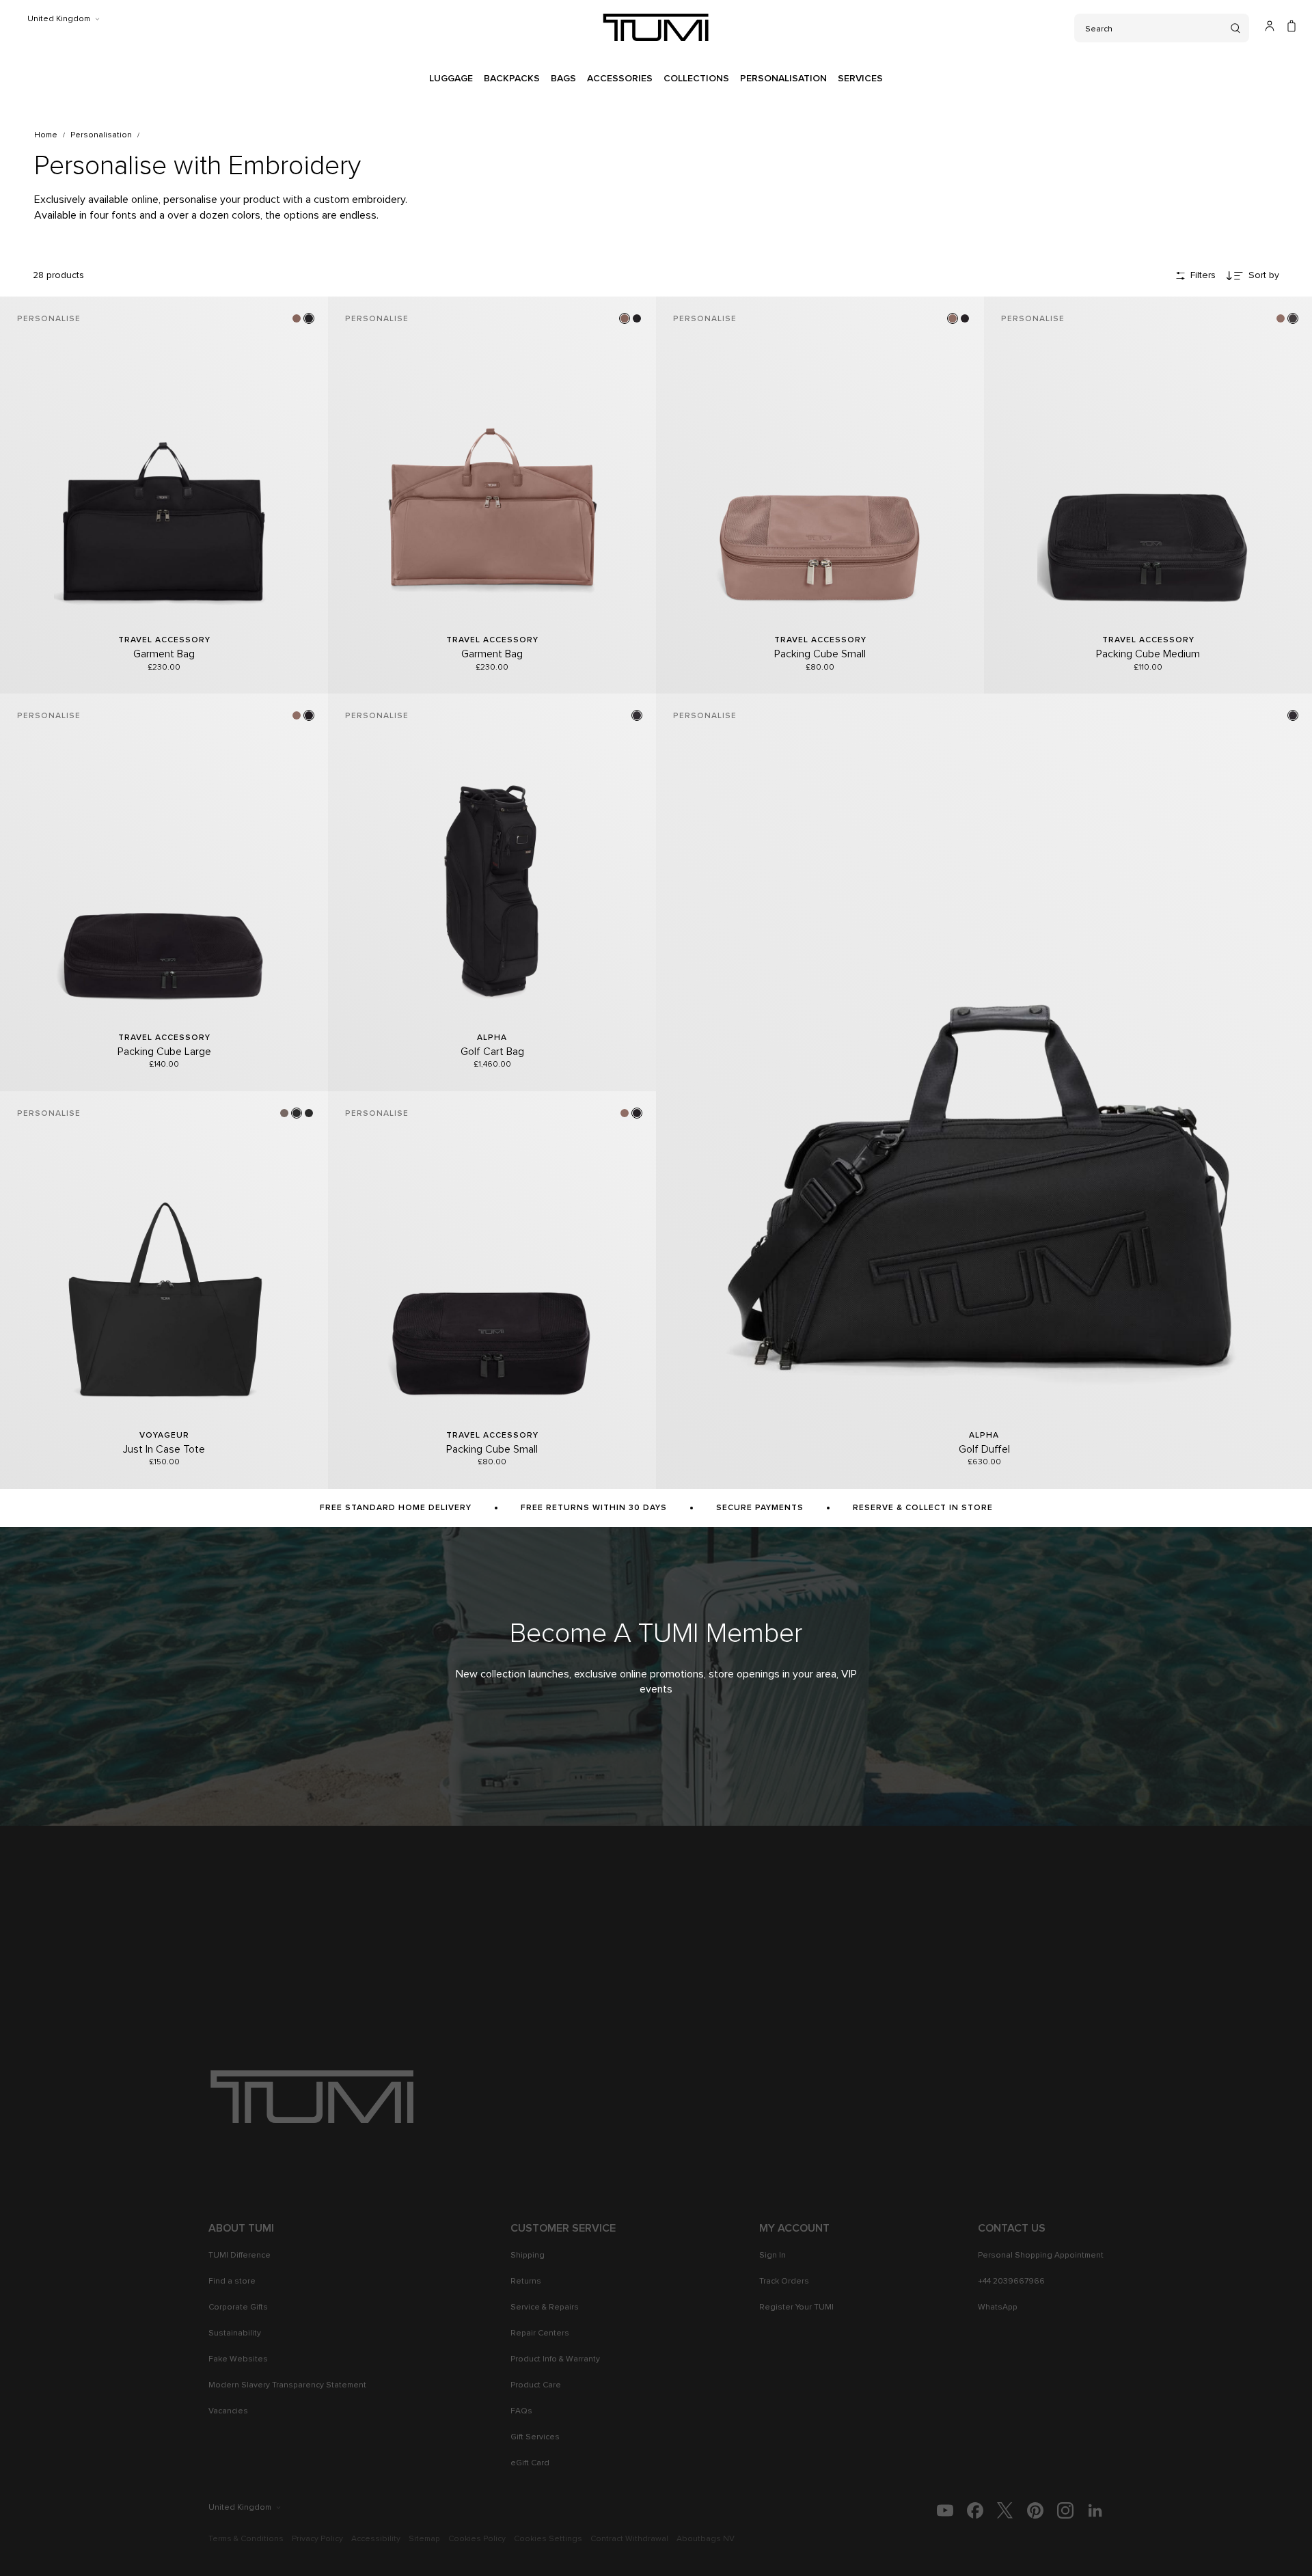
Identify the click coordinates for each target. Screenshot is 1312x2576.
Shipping (528, 2256)
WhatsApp (998, 2307)
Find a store (232, 2282)
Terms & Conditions (246, 2539)
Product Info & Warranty (555, 2359)
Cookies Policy (477, 2539)
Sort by (1264, 275)
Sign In (773, 2256)
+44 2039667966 (1011, 2282)
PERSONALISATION (783, 79)
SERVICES (860, 79)
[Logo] (656, 27)
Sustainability (235, 2333)
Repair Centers (540, 2333)
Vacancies (228, 2411)
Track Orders (784, 2282)
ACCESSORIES (620, 79)
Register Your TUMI (796, 2307)
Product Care (536, 2385)
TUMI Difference (240, 2256)
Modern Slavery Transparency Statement (287, 2385)
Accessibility (376, 2539)
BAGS (563, 79)
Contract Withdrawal (629, 2539)
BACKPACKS (512, 79)
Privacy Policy (317, 2539)
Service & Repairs (545, 2307)
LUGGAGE (451, 79)
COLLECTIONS (696, 79)
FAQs (521, 2411)
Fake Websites (238, 2359)
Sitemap (424, 2539)
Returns (526, 2282)
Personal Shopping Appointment (1041, 2256)
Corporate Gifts (238, 2307)
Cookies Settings (548, 2539)
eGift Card (530, 2463)
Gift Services (535, 2437)
